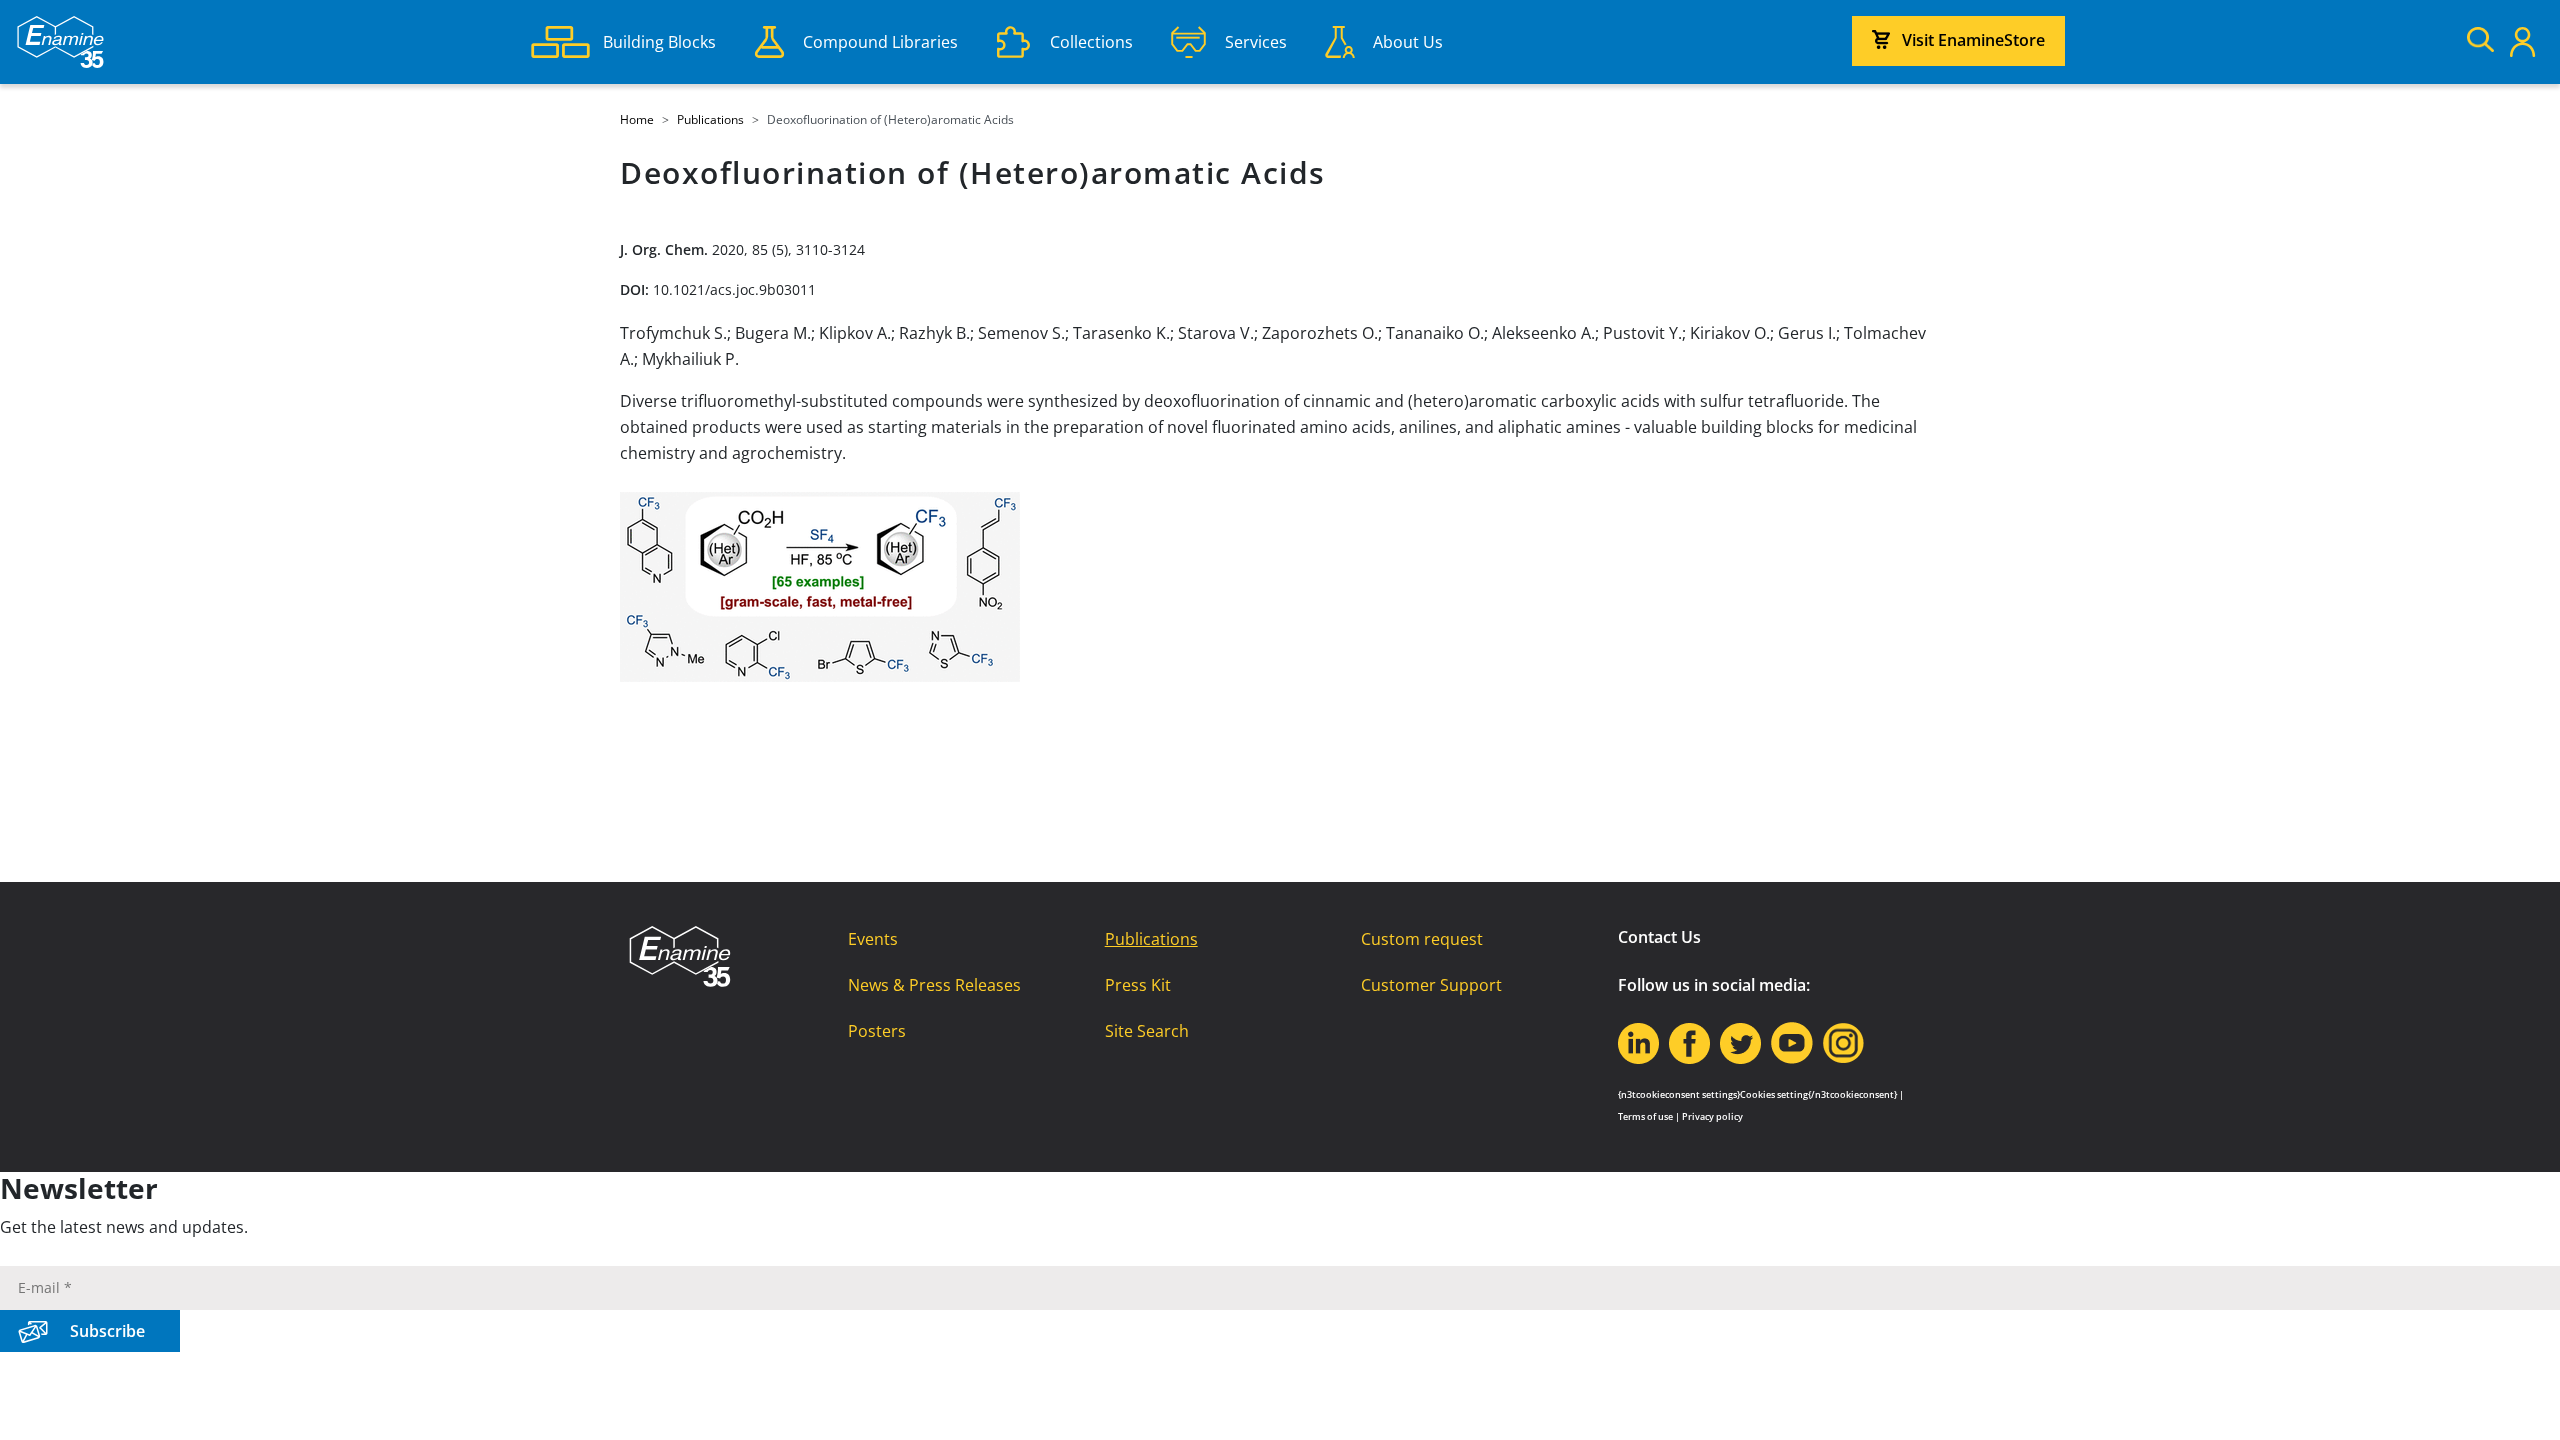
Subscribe (107, 1331)
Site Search (1147, 1031)
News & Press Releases (934, 985)
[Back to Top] (2520, 1400)
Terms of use (1645, 1116)
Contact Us (1659, 937)
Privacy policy (1712, 1116)
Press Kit (1138, 985)
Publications (1151, 939)
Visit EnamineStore (1973, 40)
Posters (877, 1031)
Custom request (1422, 939)
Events (873, 939)
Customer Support (1431, 985)
